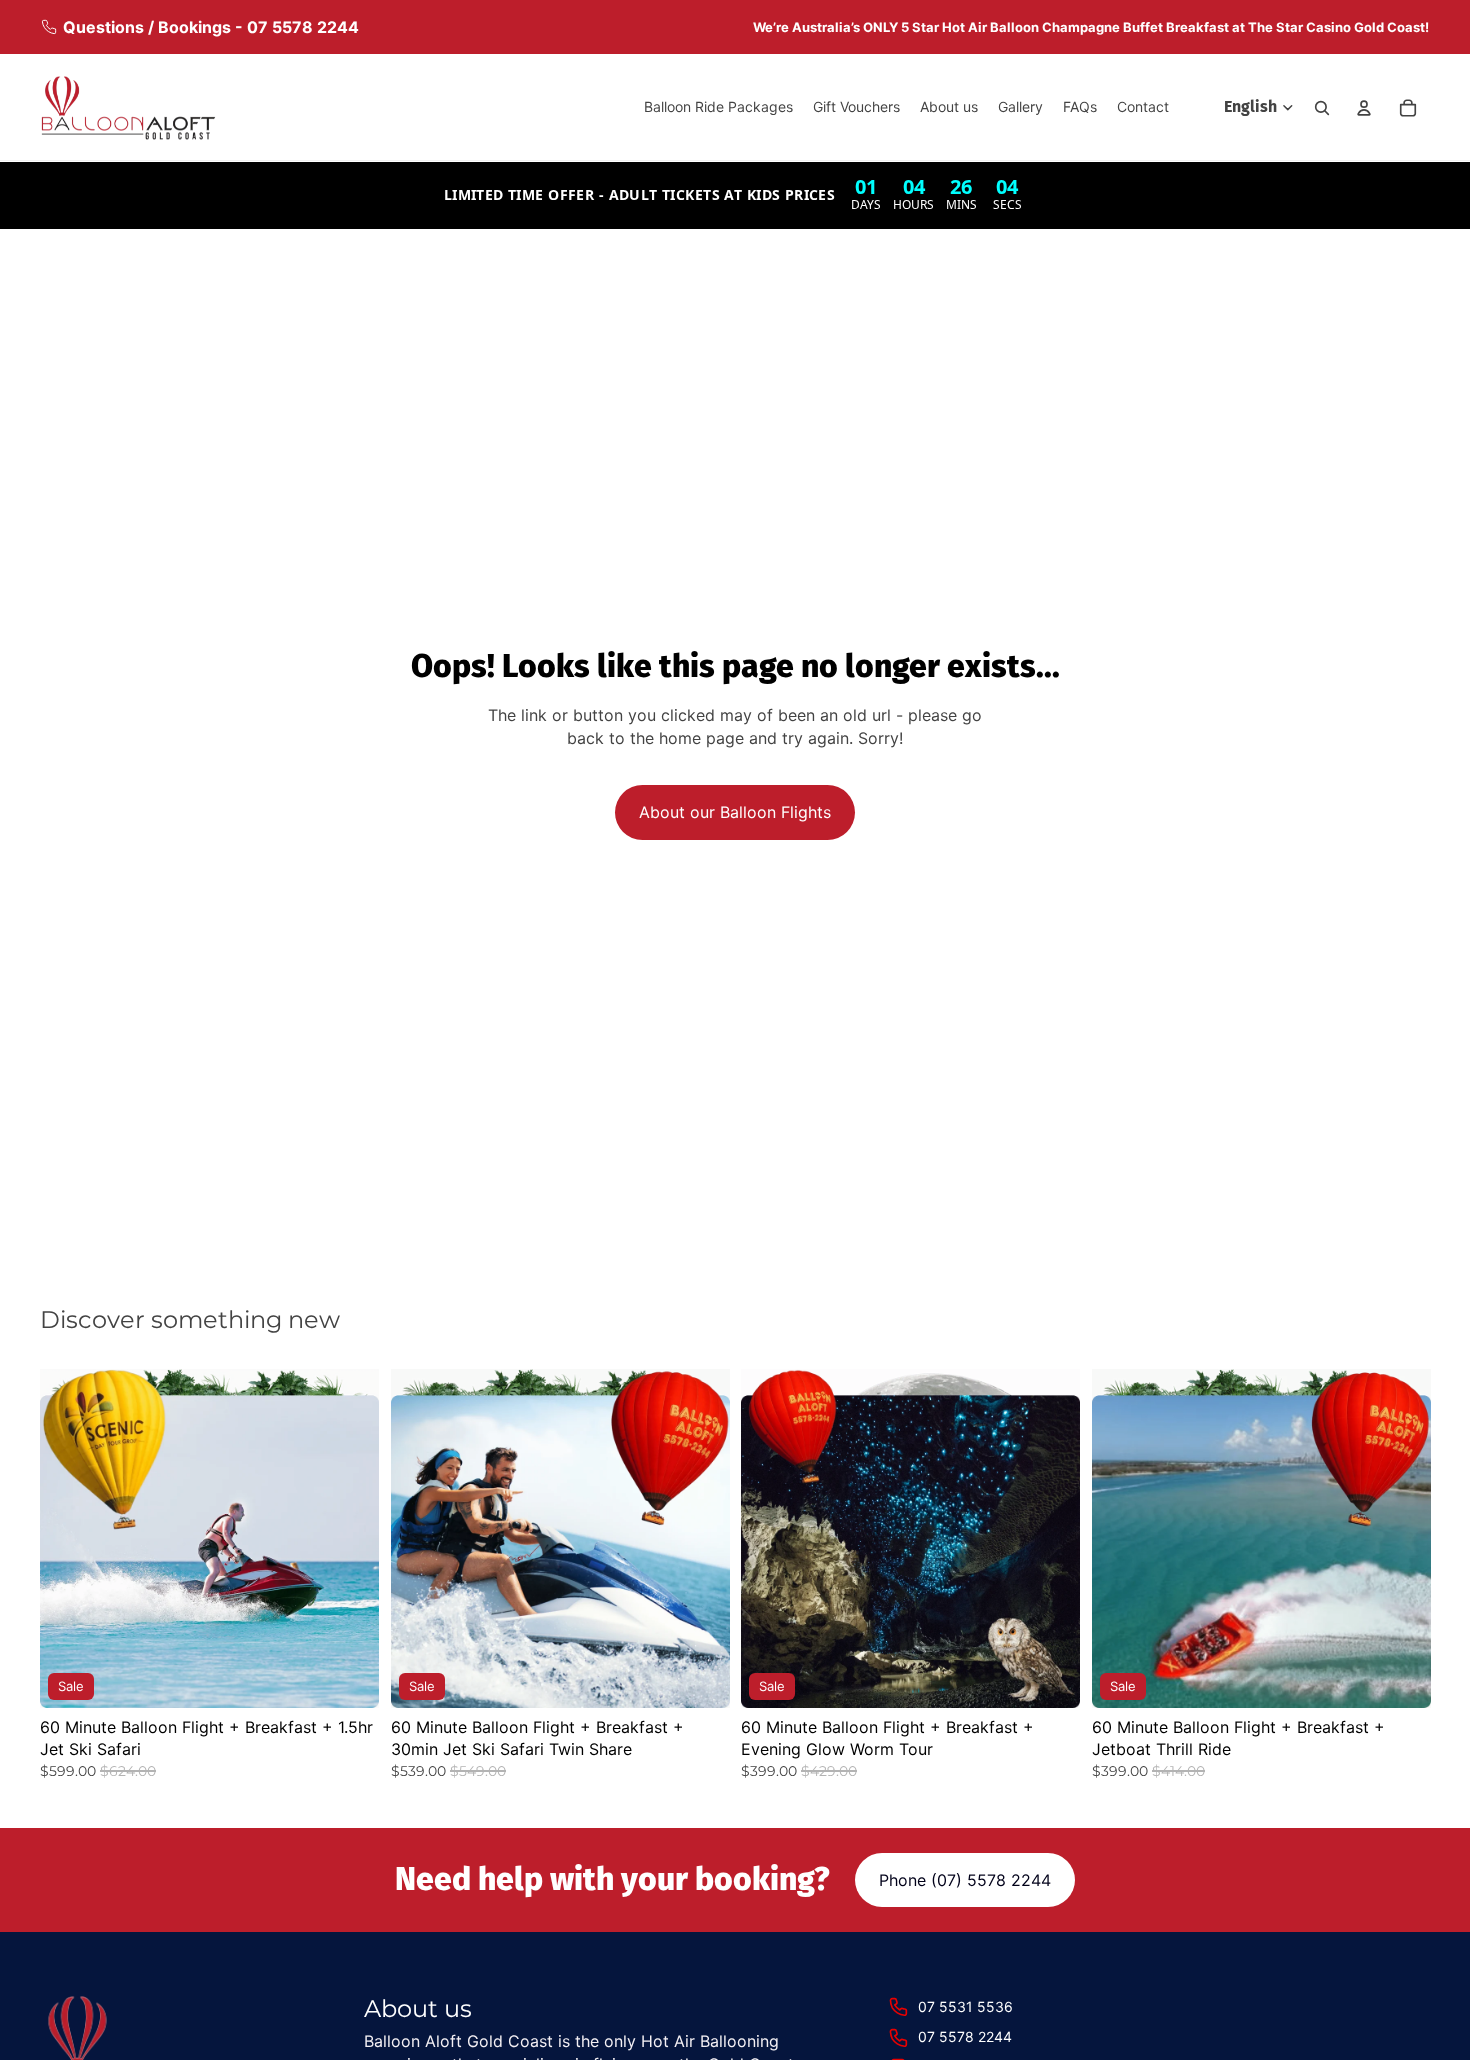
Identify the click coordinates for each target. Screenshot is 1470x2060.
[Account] (1364, 108)
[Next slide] (349, 1538)
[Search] (1322, 108)
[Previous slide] (70, 1538)
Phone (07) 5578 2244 (965, 1880)
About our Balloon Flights (735, 812)
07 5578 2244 (965, 2036)
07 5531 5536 (965, 2006)
